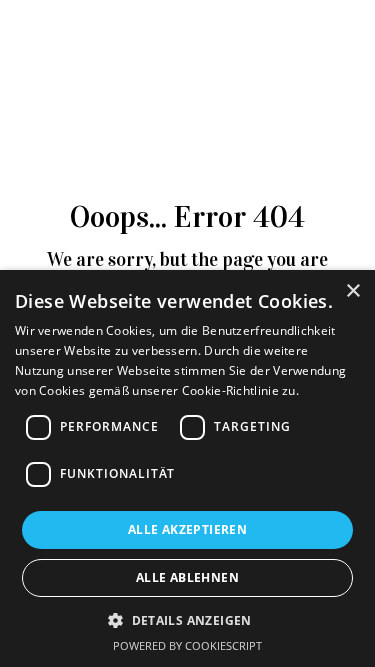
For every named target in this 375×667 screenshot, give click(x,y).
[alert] (187, 468)
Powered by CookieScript (187, 645)
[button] (187, 620)
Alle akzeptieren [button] (187, 529)
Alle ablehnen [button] (187, 577)
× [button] (352, 291)
